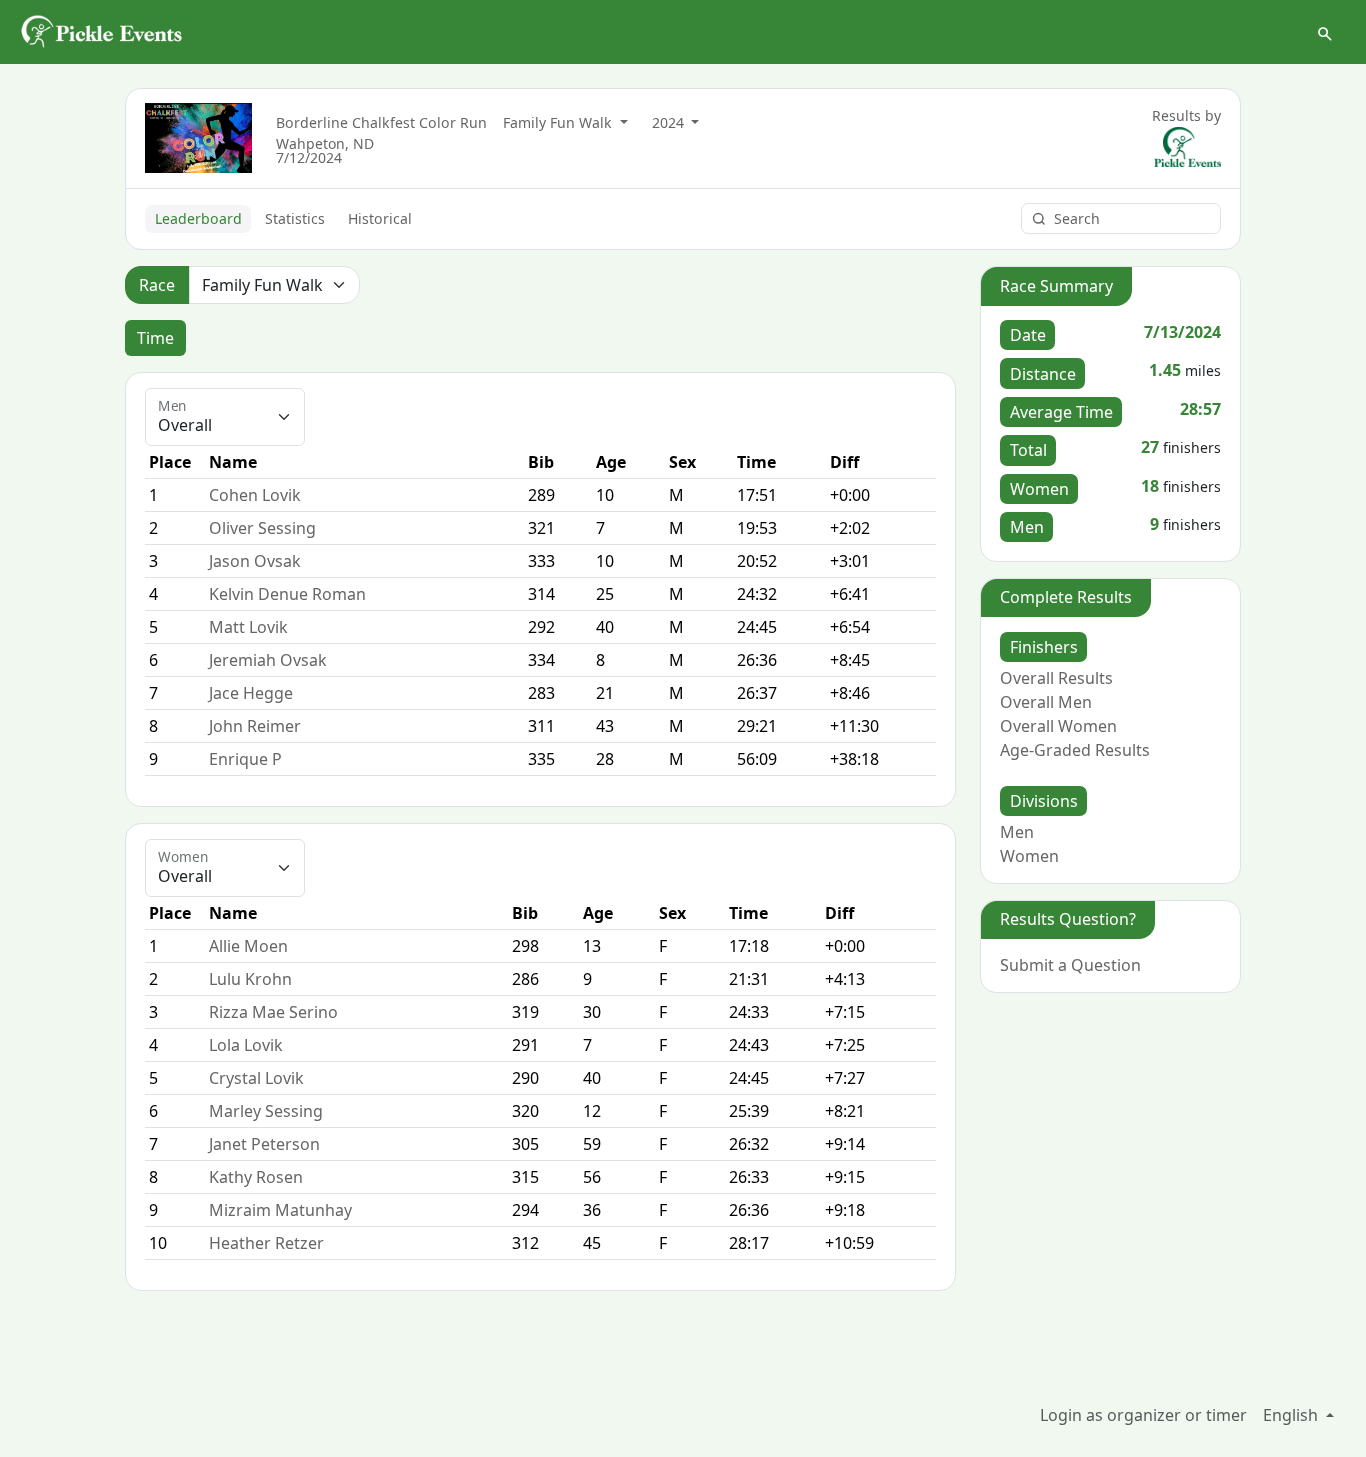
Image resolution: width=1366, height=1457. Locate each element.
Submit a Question (1070, 965)
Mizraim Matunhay (280, 1210)
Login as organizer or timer (1143, 1415)
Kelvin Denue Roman (287, 594)
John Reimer (255, 726)
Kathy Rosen (256, 1177)
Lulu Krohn (250, 979)
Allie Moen (248, 946)
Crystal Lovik (256, 1078)
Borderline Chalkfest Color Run (381, 122)
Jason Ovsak (255, 561)
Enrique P (245, 759)
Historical (380, 218)
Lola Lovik (246, 1045)
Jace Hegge (251, 693)
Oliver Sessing (262, 528)
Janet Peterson (264, 1144)
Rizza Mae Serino (273, 1012)
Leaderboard (198, 218)
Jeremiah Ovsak (268, 660)
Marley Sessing (266, 1111)
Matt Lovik (248, 627)
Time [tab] (155, 338)
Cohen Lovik (255, 495)
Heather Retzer (266, 1243)
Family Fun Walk (559, 122)
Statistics (295, 218)
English (1292, 1415)
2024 (670, 122)
